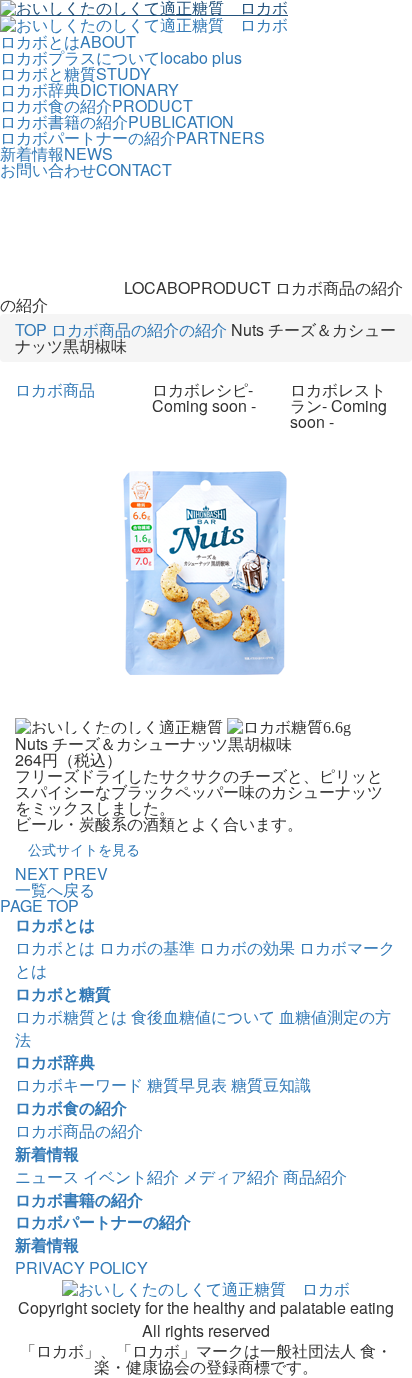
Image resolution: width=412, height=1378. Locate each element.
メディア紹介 (231, 1176)
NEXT (37, 873)
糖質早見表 (187, 1084)
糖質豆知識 (271, 1084)
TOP (31, 329)
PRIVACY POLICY (81, 1267)
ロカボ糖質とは (71, 1016)
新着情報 (47, 1153)
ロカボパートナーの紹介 (103, 1221)
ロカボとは (55, 924)
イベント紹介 (131, 1176)
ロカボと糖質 (63, 993)
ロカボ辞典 (55, 1061)
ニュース (47, 1176)
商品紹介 (315, 1176)
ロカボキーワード (79, 1084)
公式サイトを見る (84, 849)
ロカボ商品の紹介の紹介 (139, 329)
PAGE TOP (39, 905)
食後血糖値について (203, 1016)
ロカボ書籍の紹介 (79, 1199)
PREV (85, 873)
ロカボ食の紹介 (71, 1107)
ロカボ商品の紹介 (79, 1130)
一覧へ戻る (55, 889)
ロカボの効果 (247, 947)
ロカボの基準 (147, 947)
